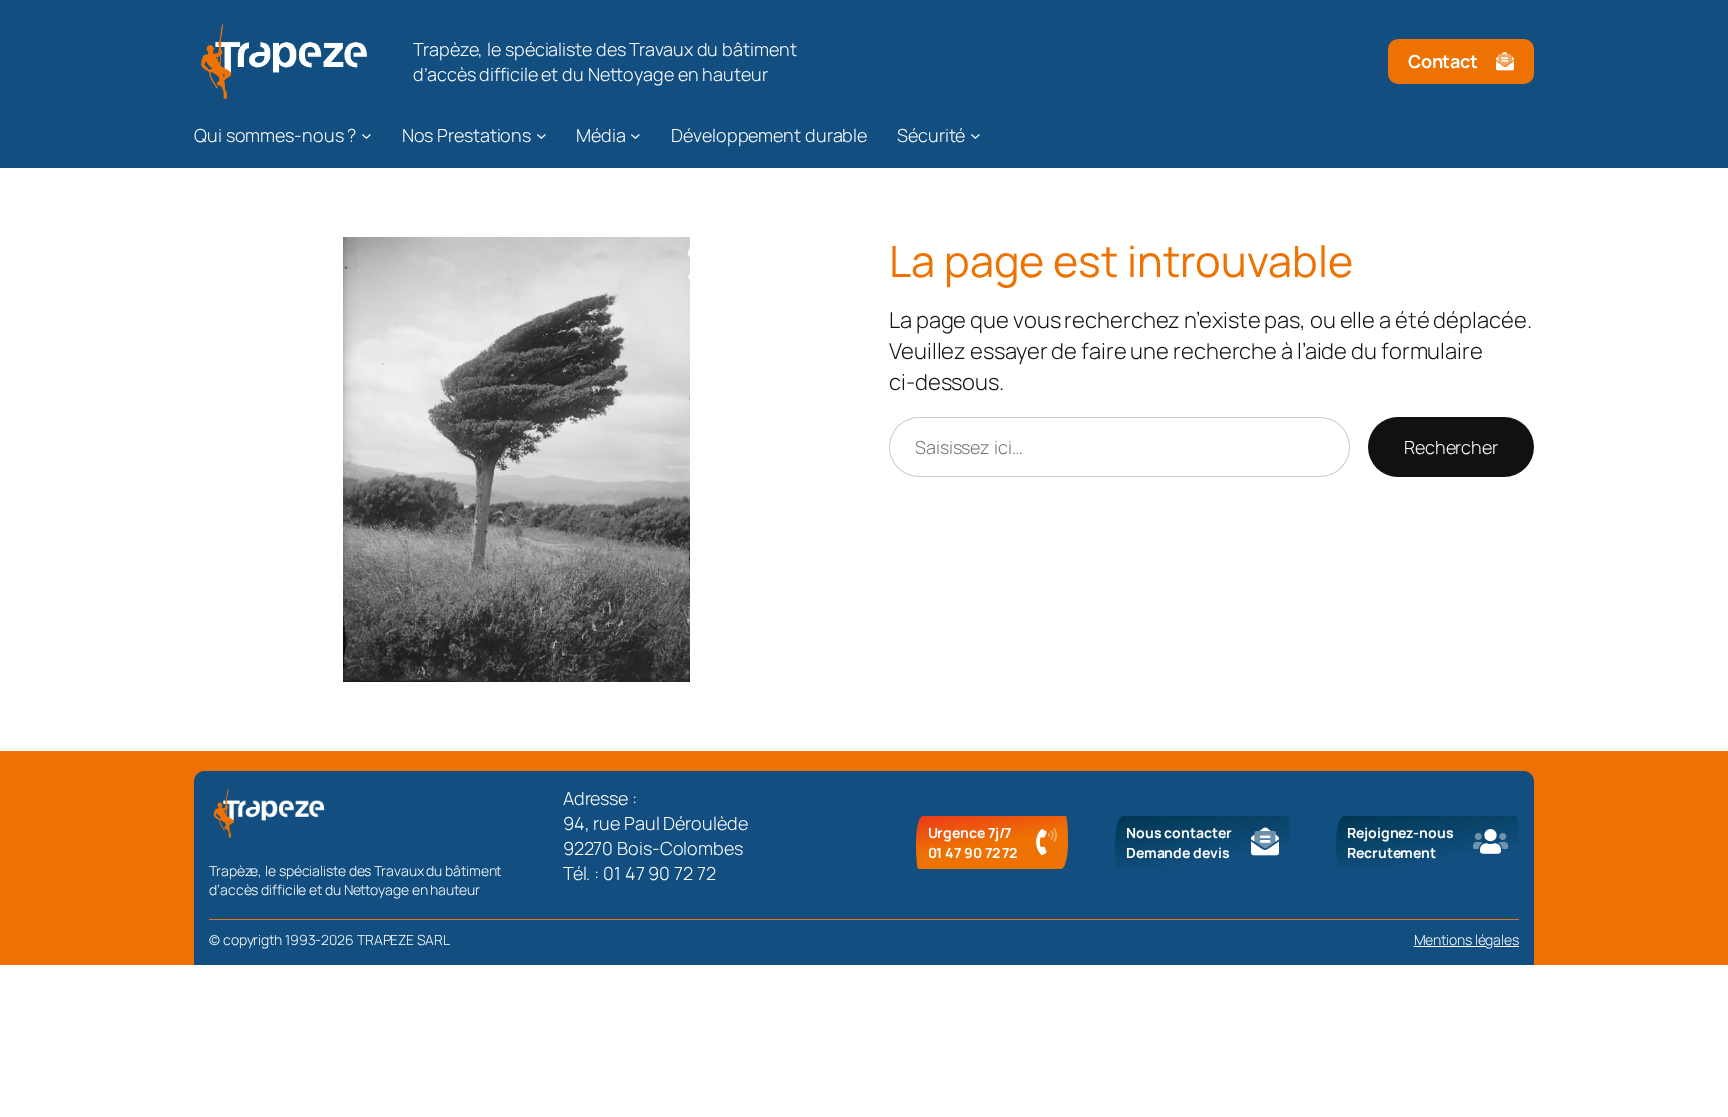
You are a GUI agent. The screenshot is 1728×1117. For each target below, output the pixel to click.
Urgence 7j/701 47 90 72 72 (973, 842)
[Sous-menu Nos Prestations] (541, 135)
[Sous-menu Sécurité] (975, 135)
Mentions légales (1466, 939)
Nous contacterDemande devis (1179, 842)
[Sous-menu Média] (635, 135)
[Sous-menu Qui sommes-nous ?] (366, 135)
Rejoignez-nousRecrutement (1400, 842)
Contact (1443, 61)
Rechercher (1451, 447)
